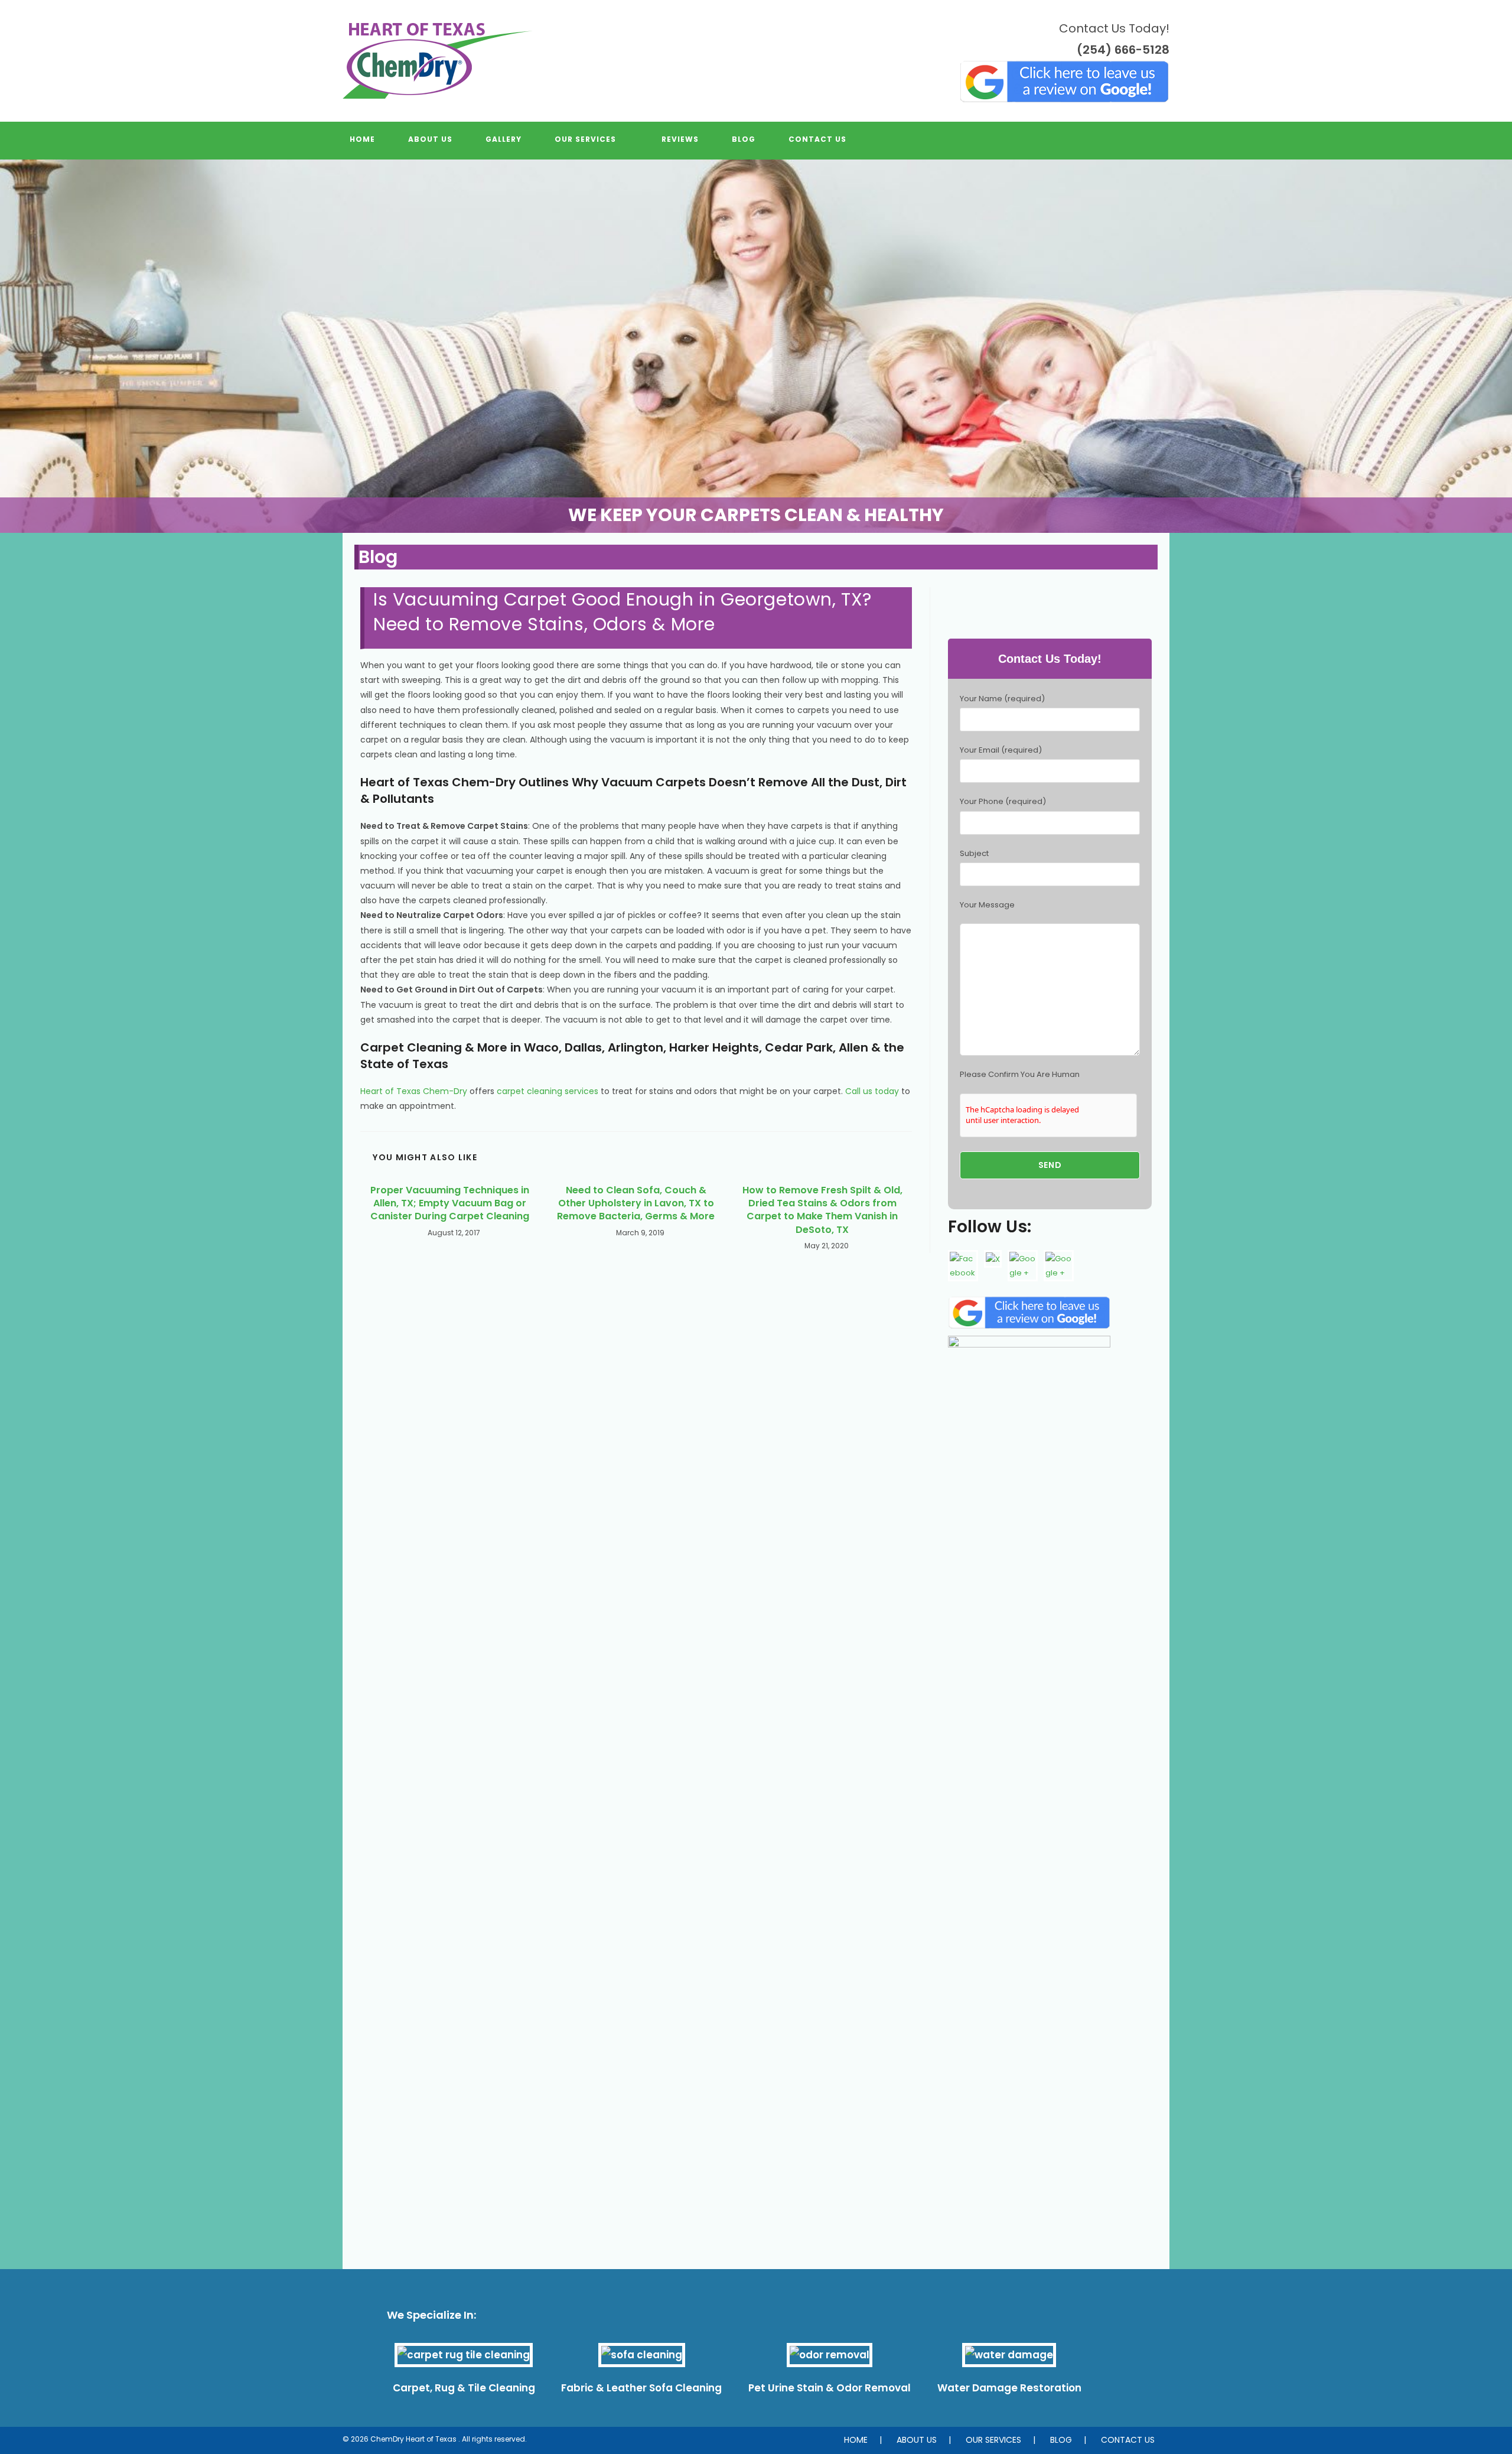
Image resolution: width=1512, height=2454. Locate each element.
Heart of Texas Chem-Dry (414, 1091)
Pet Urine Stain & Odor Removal (830, 2388)
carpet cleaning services (548, 1091)
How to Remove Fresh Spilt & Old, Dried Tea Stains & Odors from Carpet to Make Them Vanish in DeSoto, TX (822, 1210)
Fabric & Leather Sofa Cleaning (641, 2388)
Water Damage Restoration (1009, 2388)
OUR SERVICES (993, 2440)
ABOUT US (917, 2440)
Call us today (872, 1091)
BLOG (1061, 2440)
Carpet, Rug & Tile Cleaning (464, 2388)
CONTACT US (1128, 2440)
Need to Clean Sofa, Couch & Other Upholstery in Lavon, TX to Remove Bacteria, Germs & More (636, 1204)
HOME (856, 2440)
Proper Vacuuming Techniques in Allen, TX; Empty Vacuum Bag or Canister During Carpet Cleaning (450, 1204)
